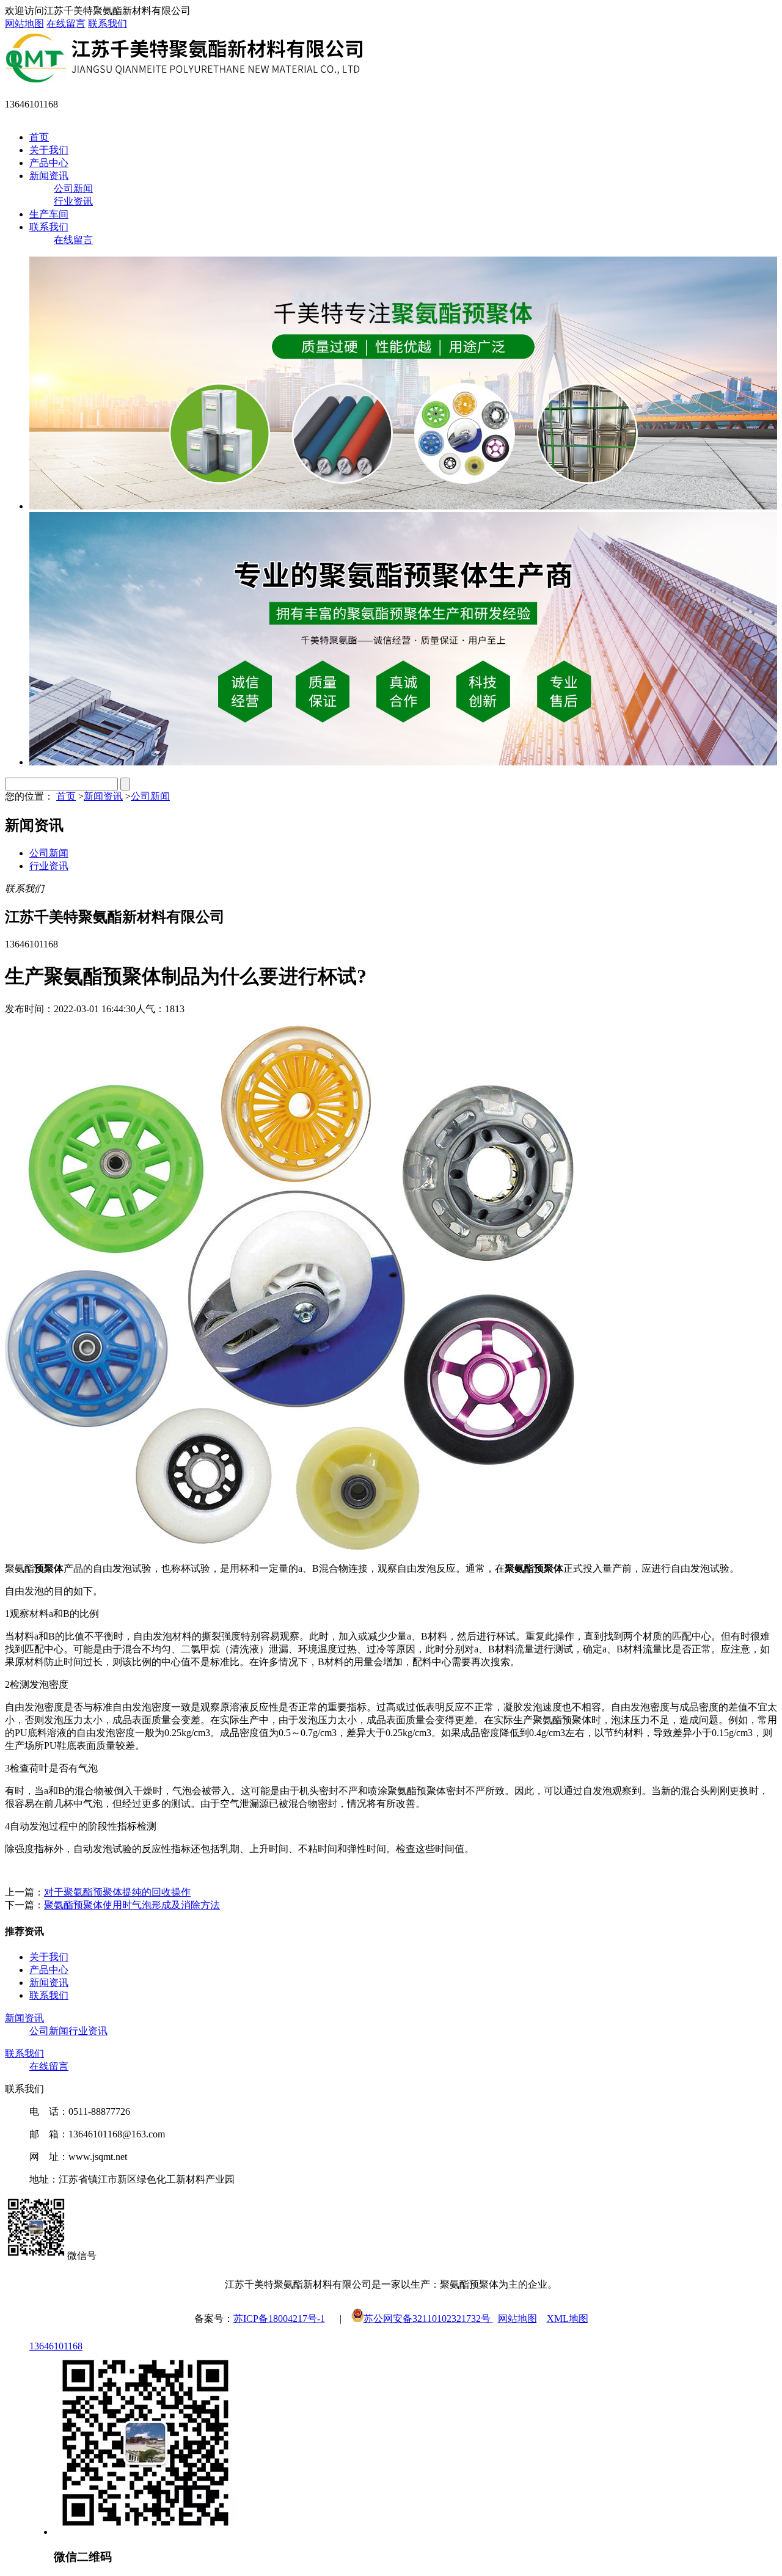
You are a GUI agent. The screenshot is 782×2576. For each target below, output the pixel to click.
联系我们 (108, 24)
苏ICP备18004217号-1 (279, 2319)
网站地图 (24, 24)
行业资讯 (73, 201)
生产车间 (49, 214)
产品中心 (49, 163)
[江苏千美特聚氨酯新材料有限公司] (184, 81)
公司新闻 (73, 188)
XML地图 (568, 2319)
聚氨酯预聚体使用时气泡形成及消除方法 (132, 1905)
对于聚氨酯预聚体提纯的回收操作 (117, 1892)
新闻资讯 (49, 176)
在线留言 (66, 24)
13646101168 (56, 2346)
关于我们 (49, 150)
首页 (39, 137)
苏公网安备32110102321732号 (428, 2319)
